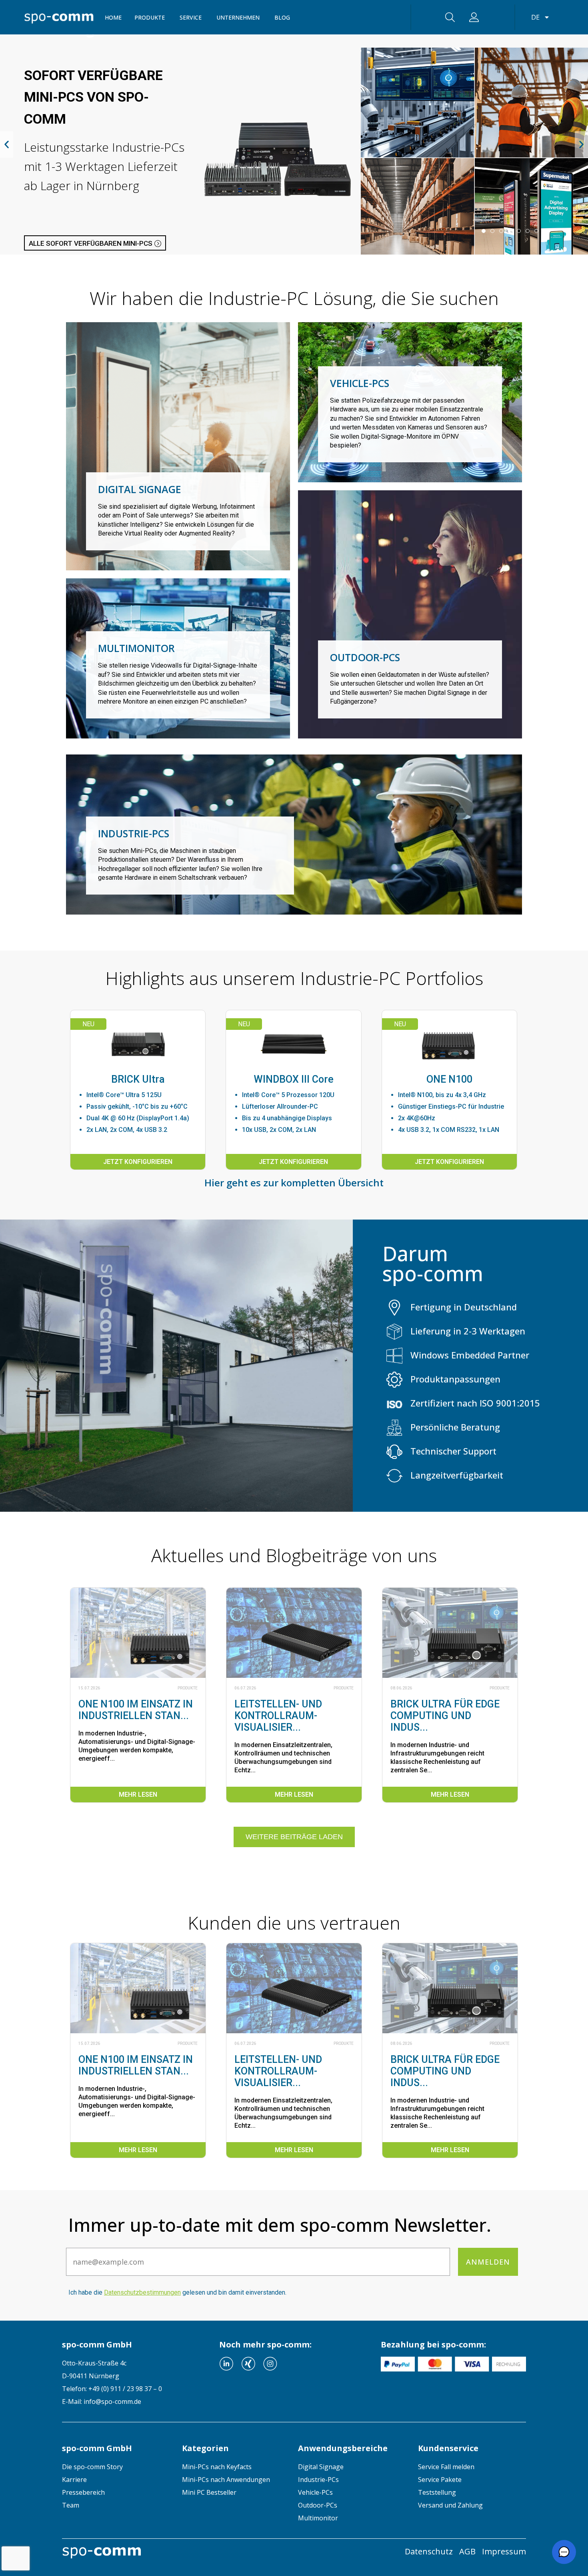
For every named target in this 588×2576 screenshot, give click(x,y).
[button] (7, 145)
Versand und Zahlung (450, 2505)
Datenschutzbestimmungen (142, 2292)
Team (71, 2505)
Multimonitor (318, 2518)
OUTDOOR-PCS (365, 657)
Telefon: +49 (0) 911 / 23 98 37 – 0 (112, 2389)
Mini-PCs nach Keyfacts (217, 2467)
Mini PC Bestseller (209, 2492)
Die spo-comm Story (92, 2467)
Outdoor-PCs (318, 2505)
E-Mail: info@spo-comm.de (102, 2401)
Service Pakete (440, 2480)
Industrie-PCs (318, 2480)
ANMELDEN (488, 2262)
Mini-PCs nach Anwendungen (226, 2480)
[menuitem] (116, 2467)
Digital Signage (321, 2467)
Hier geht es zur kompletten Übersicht (294, 1183)
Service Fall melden (446, 2467)
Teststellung (437, 2492)
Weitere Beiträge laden (294, 1837)
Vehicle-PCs (315, 2492)
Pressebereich (83, 2492)
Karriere (74, 2480)
